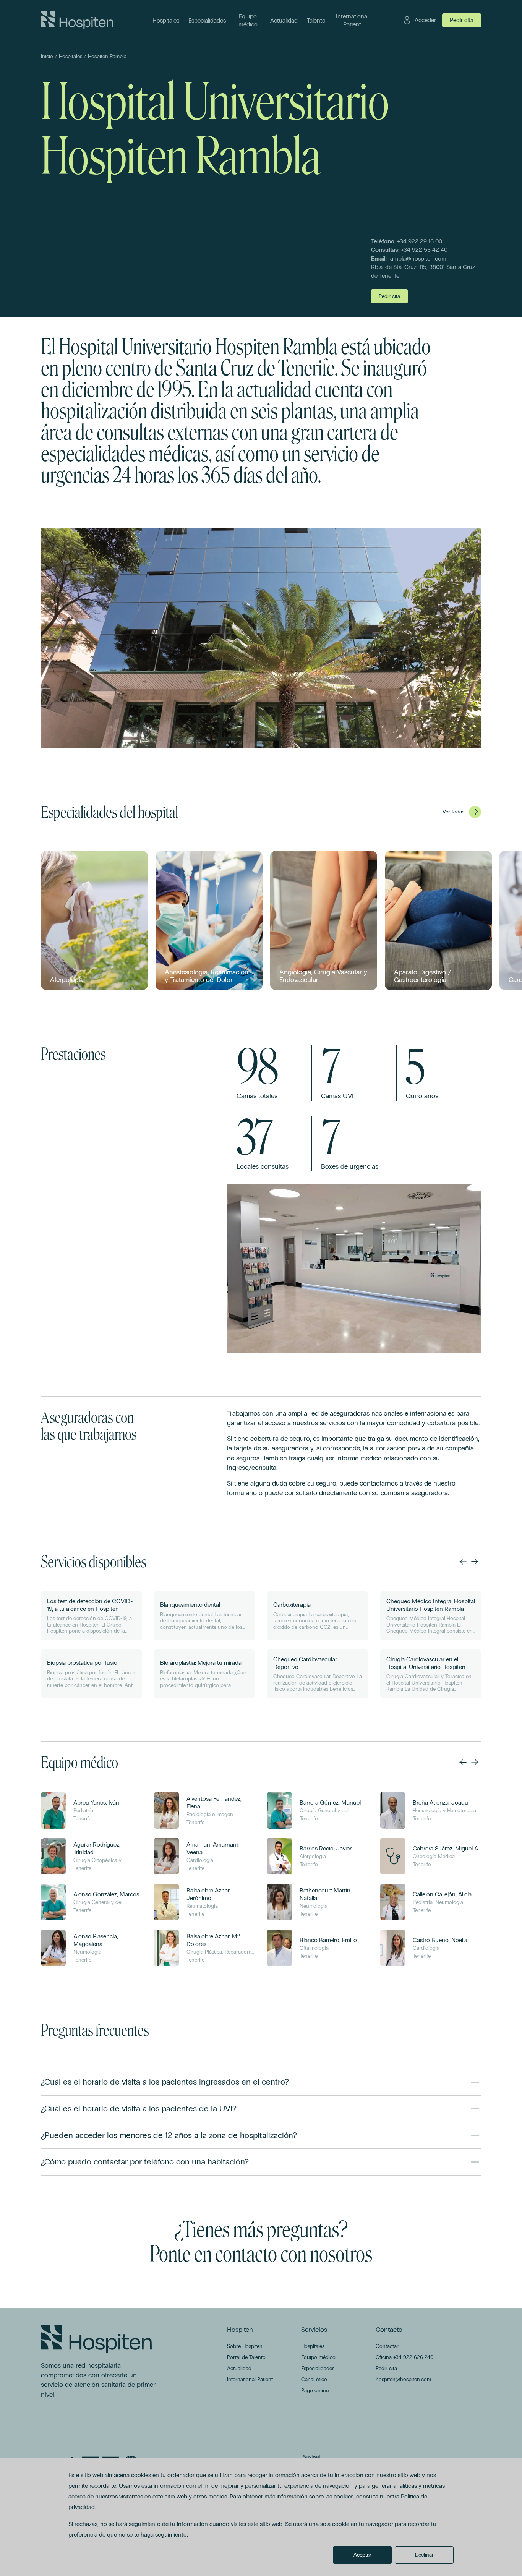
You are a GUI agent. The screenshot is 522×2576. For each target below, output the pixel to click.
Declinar (424, 2555)
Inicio (47, 56)
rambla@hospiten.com (417, 258)
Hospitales (71, 56)
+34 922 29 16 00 (420, 241)
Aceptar (362, 2555)
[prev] (463, 1562)
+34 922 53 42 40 (424, 250)
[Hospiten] (77, 20)
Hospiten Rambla (107, 56)
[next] (475, 1562)
